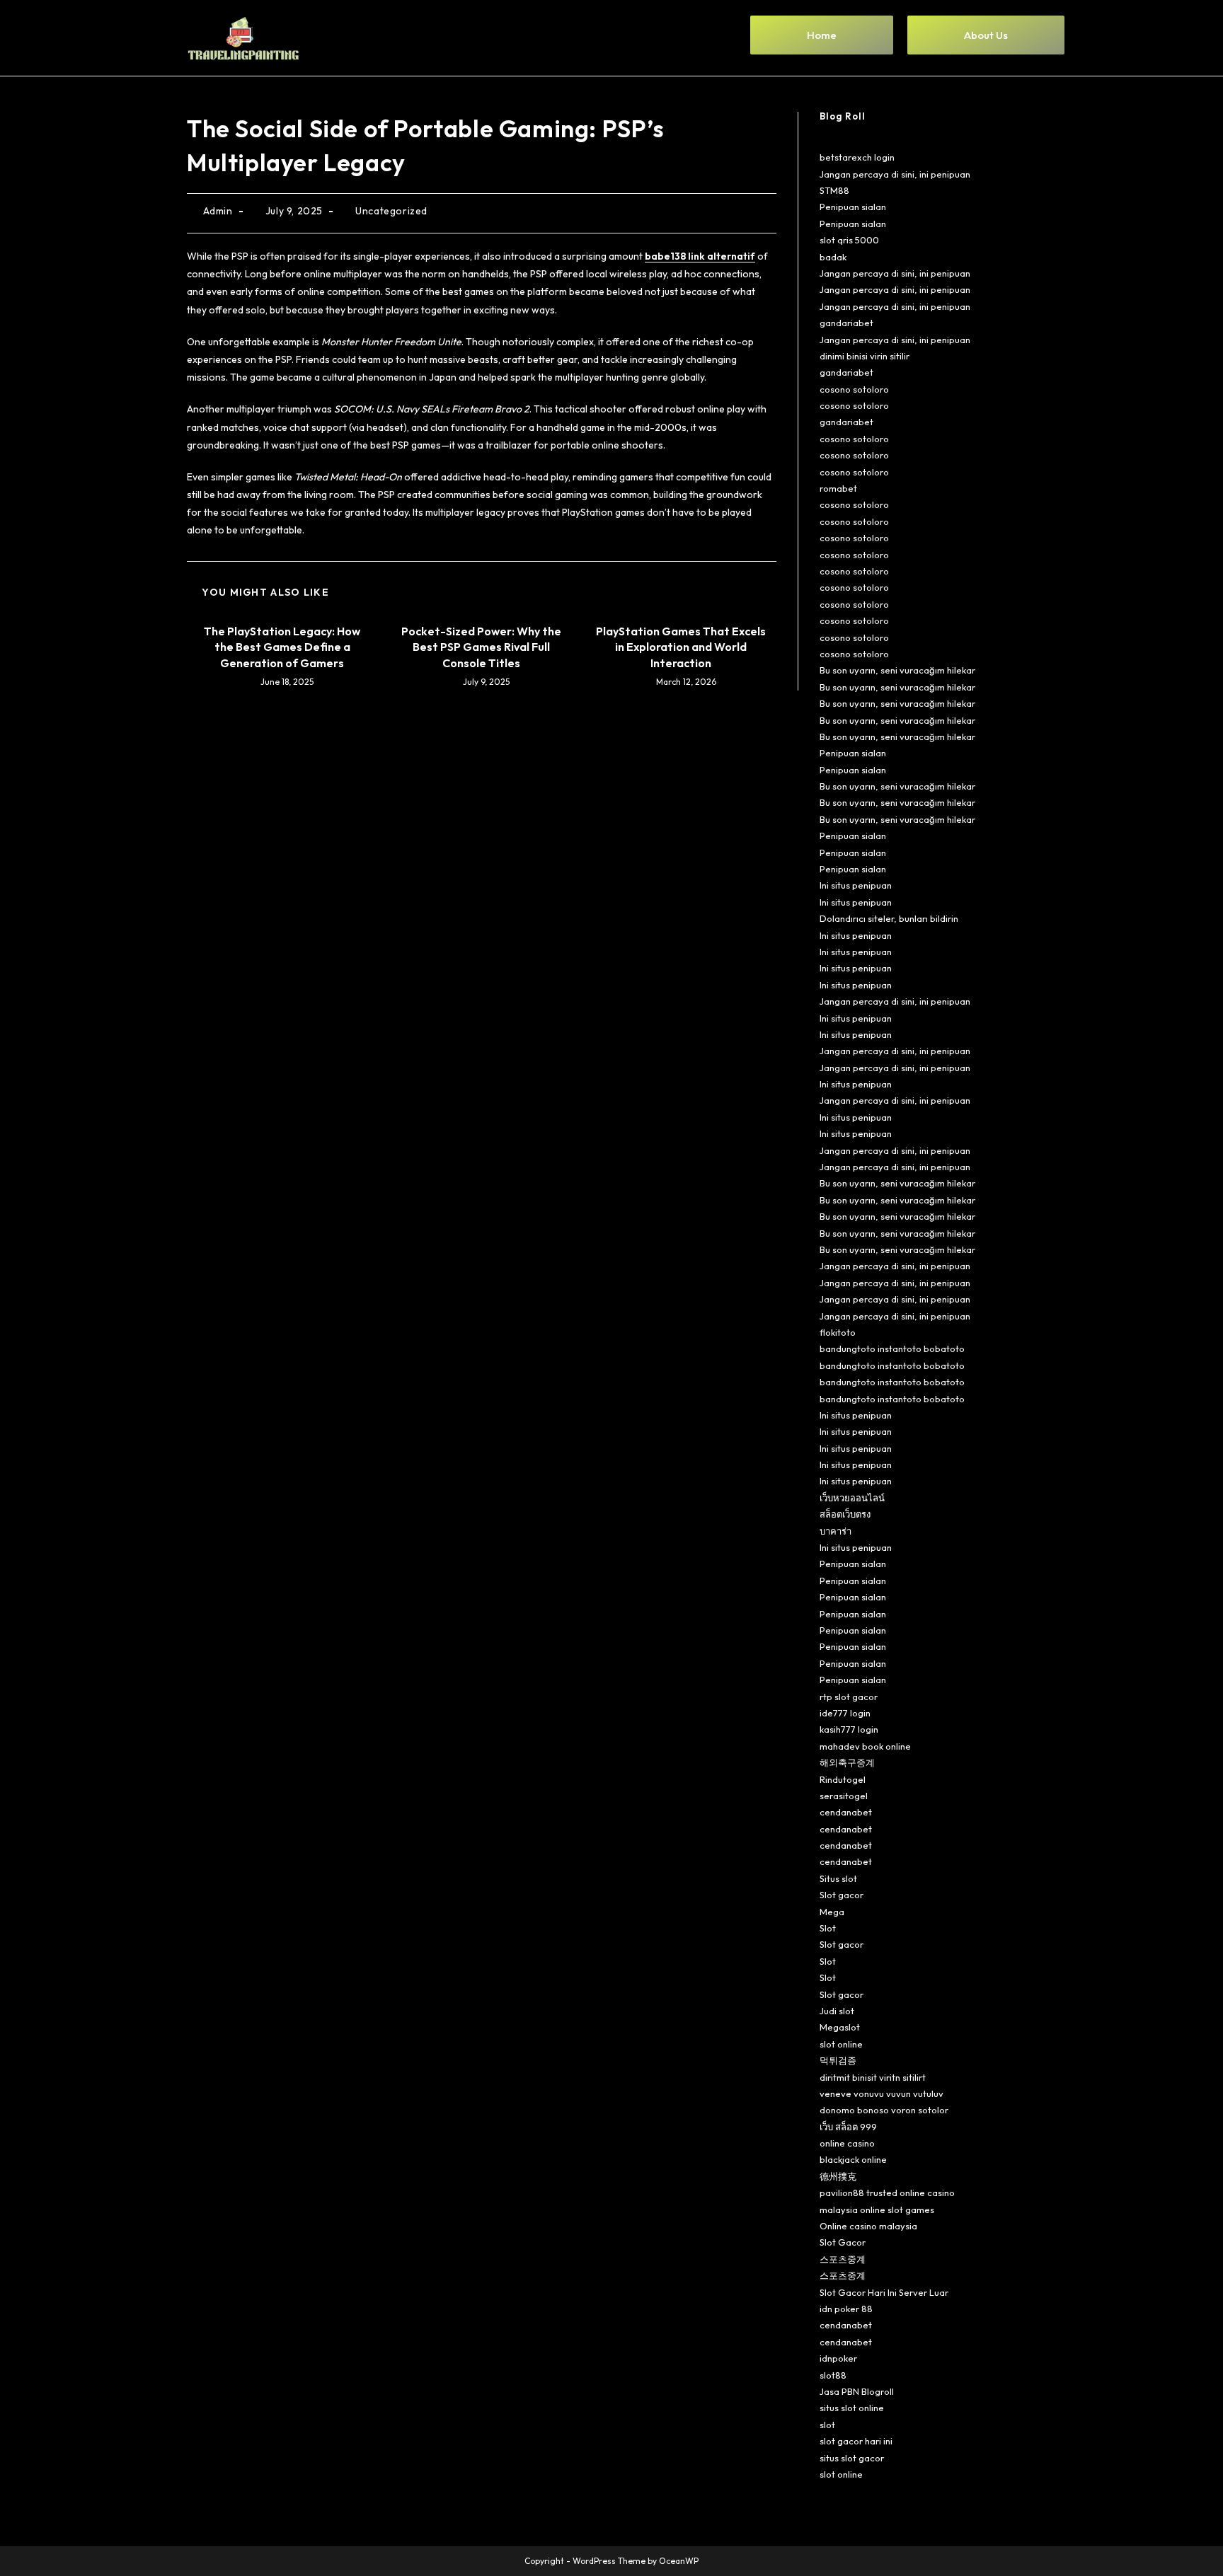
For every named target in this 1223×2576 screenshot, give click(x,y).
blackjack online (853, 2159)
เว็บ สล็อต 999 (848, 2127)
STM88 (834, 190)
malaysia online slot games (877, 2210)
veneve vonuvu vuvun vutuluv (882, 2093)
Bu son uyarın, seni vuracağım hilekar (897, 670)
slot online (841, 2044)
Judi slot (837, 2011)
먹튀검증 (838, 2060)
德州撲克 (838, 2176)
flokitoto (838, 1332)
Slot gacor (842, 1895)
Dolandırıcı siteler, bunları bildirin (889, 918)
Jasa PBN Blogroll (857, 2391)
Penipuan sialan (853, 207)
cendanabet (846, 1812)
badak (833, 257)
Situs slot (838, 1878)
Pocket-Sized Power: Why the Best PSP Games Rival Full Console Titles (481, 647)
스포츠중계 (843, 2259)
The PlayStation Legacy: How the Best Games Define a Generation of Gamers (282, 647)
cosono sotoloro (854, 389)
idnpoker (838, 2358)
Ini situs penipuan (856, 885)
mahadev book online (865, 1746)
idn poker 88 (846, 2309)
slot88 (833, 2375)
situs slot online (852, 2408)
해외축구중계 (847, 1762)
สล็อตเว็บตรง (845, 1514)
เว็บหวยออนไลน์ (852, 1498)
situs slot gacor (852, 2458)
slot (827, 2425)
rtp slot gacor (849, 1697)
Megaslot (840, 2027)
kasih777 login (849, 1729)
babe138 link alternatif (700, 256)
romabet (838, 488)
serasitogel (844, 1796)
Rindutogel (843, 1779)
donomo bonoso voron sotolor (884, 2110)
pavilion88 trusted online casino (887, 2193)
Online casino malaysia (868, 2226)
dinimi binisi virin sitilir (865, 356)
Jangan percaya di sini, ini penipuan (895, 174)
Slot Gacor (843, 2242)
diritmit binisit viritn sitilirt (873, 2077)
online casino (847, 2143)
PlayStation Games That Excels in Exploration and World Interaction (681, 647)
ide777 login (845, 1713)
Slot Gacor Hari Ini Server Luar (884, 2292)
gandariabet (846, 323)
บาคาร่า (836, 1531)
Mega (832, 1912)
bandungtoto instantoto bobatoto (892, 1348)
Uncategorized (391, 211)
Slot (828, 1928)
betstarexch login (857, 157)
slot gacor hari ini (856, 2441)
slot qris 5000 (849, 240)
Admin (218, 211)
